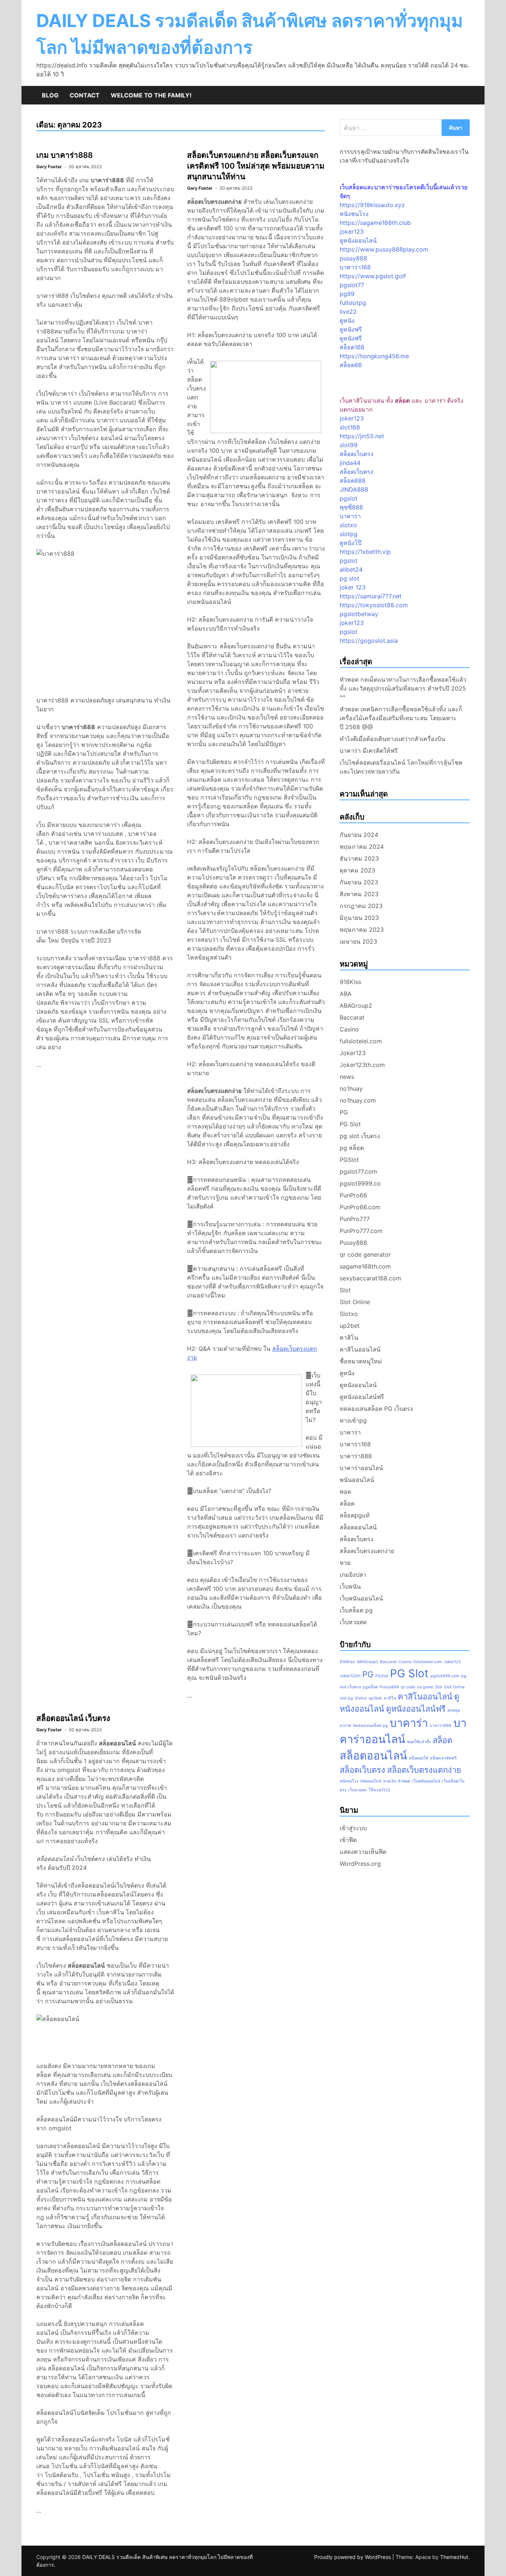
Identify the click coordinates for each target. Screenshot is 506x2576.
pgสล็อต (370, 1687)
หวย (345, 1563)
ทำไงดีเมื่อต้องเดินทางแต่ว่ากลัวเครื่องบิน (392, 739)
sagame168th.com (365, 1266)
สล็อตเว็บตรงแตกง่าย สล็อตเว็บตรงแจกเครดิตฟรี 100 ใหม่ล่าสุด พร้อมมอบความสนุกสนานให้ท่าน (256, 166)
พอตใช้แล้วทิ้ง (419, 1742)
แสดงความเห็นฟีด (363, 1852)
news (347, 1077)
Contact (85, 95)
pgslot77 (352, 285)
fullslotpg (353, 303)
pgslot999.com (445, 1676)
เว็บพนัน (350, 1586)
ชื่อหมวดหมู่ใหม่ (361, 1361)
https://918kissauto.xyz (372, 205)
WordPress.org (360, 1864)
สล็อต (347, 1503)
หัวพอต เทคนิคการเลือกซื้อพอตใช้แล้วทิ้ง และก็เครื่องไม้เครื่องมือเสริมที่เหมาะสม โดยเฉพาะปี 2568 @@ (401, 718)
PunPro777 (355, 1219)
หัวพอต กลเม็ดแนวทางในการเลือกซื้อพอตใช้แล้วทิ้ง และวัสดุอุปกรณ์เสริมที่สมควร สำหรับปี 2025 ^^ (403, 688)
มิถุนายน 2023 (359, 918)
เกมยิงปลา (353, 1575)
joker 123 (353, 587)
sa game (425, 1687)
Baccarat (352, 1017)
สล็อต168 (352, 347)
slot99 (349, 445)
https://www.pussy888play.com (384, 249)
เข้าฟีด (348, 1840)
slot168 (350, 427)
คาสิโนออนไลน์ (360, 1349)
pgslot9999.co (360, 1183)
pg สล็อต (352, 1148)
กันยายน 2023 (359, 882)
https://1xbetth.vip (365, 552)
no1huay (351, 1088)
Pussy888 (353, 1243)
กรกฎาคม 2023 (361, 906)
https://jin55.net (362, 436)
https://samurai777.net (371, 596)
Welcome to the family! (151, 95)
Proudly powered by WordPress (353, 2557)
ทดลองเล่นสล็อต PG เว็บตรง (376, 1409)
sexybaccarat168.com (370, 1278)
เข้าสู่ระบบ (353, 1828)
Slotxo (349, 1314)
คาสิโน (349, 1337)
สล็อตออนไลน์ (358, 1527)
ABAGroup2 (356, 1006)
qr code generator (365, 1254)
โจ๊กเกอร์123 (379, 1790)
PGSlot (349, 1160)
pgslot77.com (358, 1171)
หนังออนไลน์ (371, 1781)
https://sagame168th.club (375, 223)
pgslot (349, 498)
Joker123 (353, 1053)
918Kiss (350, 982)
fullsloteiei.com (361, 1041)
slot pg (346, 1698)
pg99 (347, 294)
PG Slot (350, 1124)
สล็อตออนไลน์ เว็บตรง (73, 1718)
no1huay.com (358, 1100)
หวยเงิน (390, 1781)
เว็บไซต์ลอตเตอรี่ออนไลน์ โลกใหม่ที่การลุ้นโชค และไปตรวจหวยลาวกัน (401, 767)
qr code (408, 1687)
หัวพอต (404, 1781)
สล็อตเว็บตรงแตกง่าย (367, 1551)
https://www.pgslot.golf (373, 276)
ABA (346, 994)
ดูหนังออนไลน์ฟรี (362, 1397)
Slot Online (355, 1302)
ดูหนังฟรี (351, 329)
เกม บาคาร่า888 (64, 155)
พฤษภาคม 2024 (362, 847)
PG (344, 1112)
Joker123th (350, 1676)
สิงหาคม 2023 (359, 894)
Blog (50, 95)
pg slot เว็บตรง (360, 1136)
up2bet (350, 1326)
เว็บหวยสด (353, 1622)
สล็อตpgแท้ (355, 1515)
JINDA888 (354, 489)
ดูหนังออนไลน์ (358, 240)
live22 (348, 312)
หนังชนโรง (354, 214)
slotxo (348, 525)
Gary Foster (49, 167)
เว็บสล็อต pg (356, 1610)
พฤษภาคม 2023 (362, 930)
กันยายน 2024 (359, 835)
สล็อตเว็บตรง (357, 454)
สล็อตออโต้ (419, 1758)
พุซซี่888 (351, 507)
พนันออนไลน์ (357, 1480)
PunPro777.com (361, 1231)
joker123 (352, 232)
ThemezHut (454, 2557)
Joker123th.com (362, 1065)
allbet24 (351, 569)
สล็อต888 (353, 481)
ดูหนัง (347, 320)
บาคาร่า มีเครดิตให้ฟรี (369, 751)
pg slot (349, 578)
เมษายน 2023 (358, 941)
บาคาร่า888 (356, 1456)
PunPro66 (353, 1195)
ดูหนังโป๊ (351, 543)
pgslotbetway (359, 614)
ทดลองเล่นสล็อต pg (370, 1726)
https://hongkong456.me (374, 356)
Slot (345, 1290)
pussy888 (353, 258)
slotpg (349, 534)
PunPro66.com (360, 1207)
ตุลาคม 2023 (357, 870)
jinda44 (350, 463)
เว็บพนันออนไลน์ (361, 1598)
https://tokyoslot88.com (374, 605)
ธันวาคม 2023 (359, 858)
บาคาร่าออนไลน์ (361, 1468)
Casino (349, 1029)
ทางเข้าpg (353, 1420)
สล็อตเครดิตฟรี (443, 1758)
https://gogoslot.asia (369, 641)
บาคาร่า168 (355, 267)
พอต (345, 1492)
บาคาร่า (350, 516)
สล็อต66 (351, 365)
